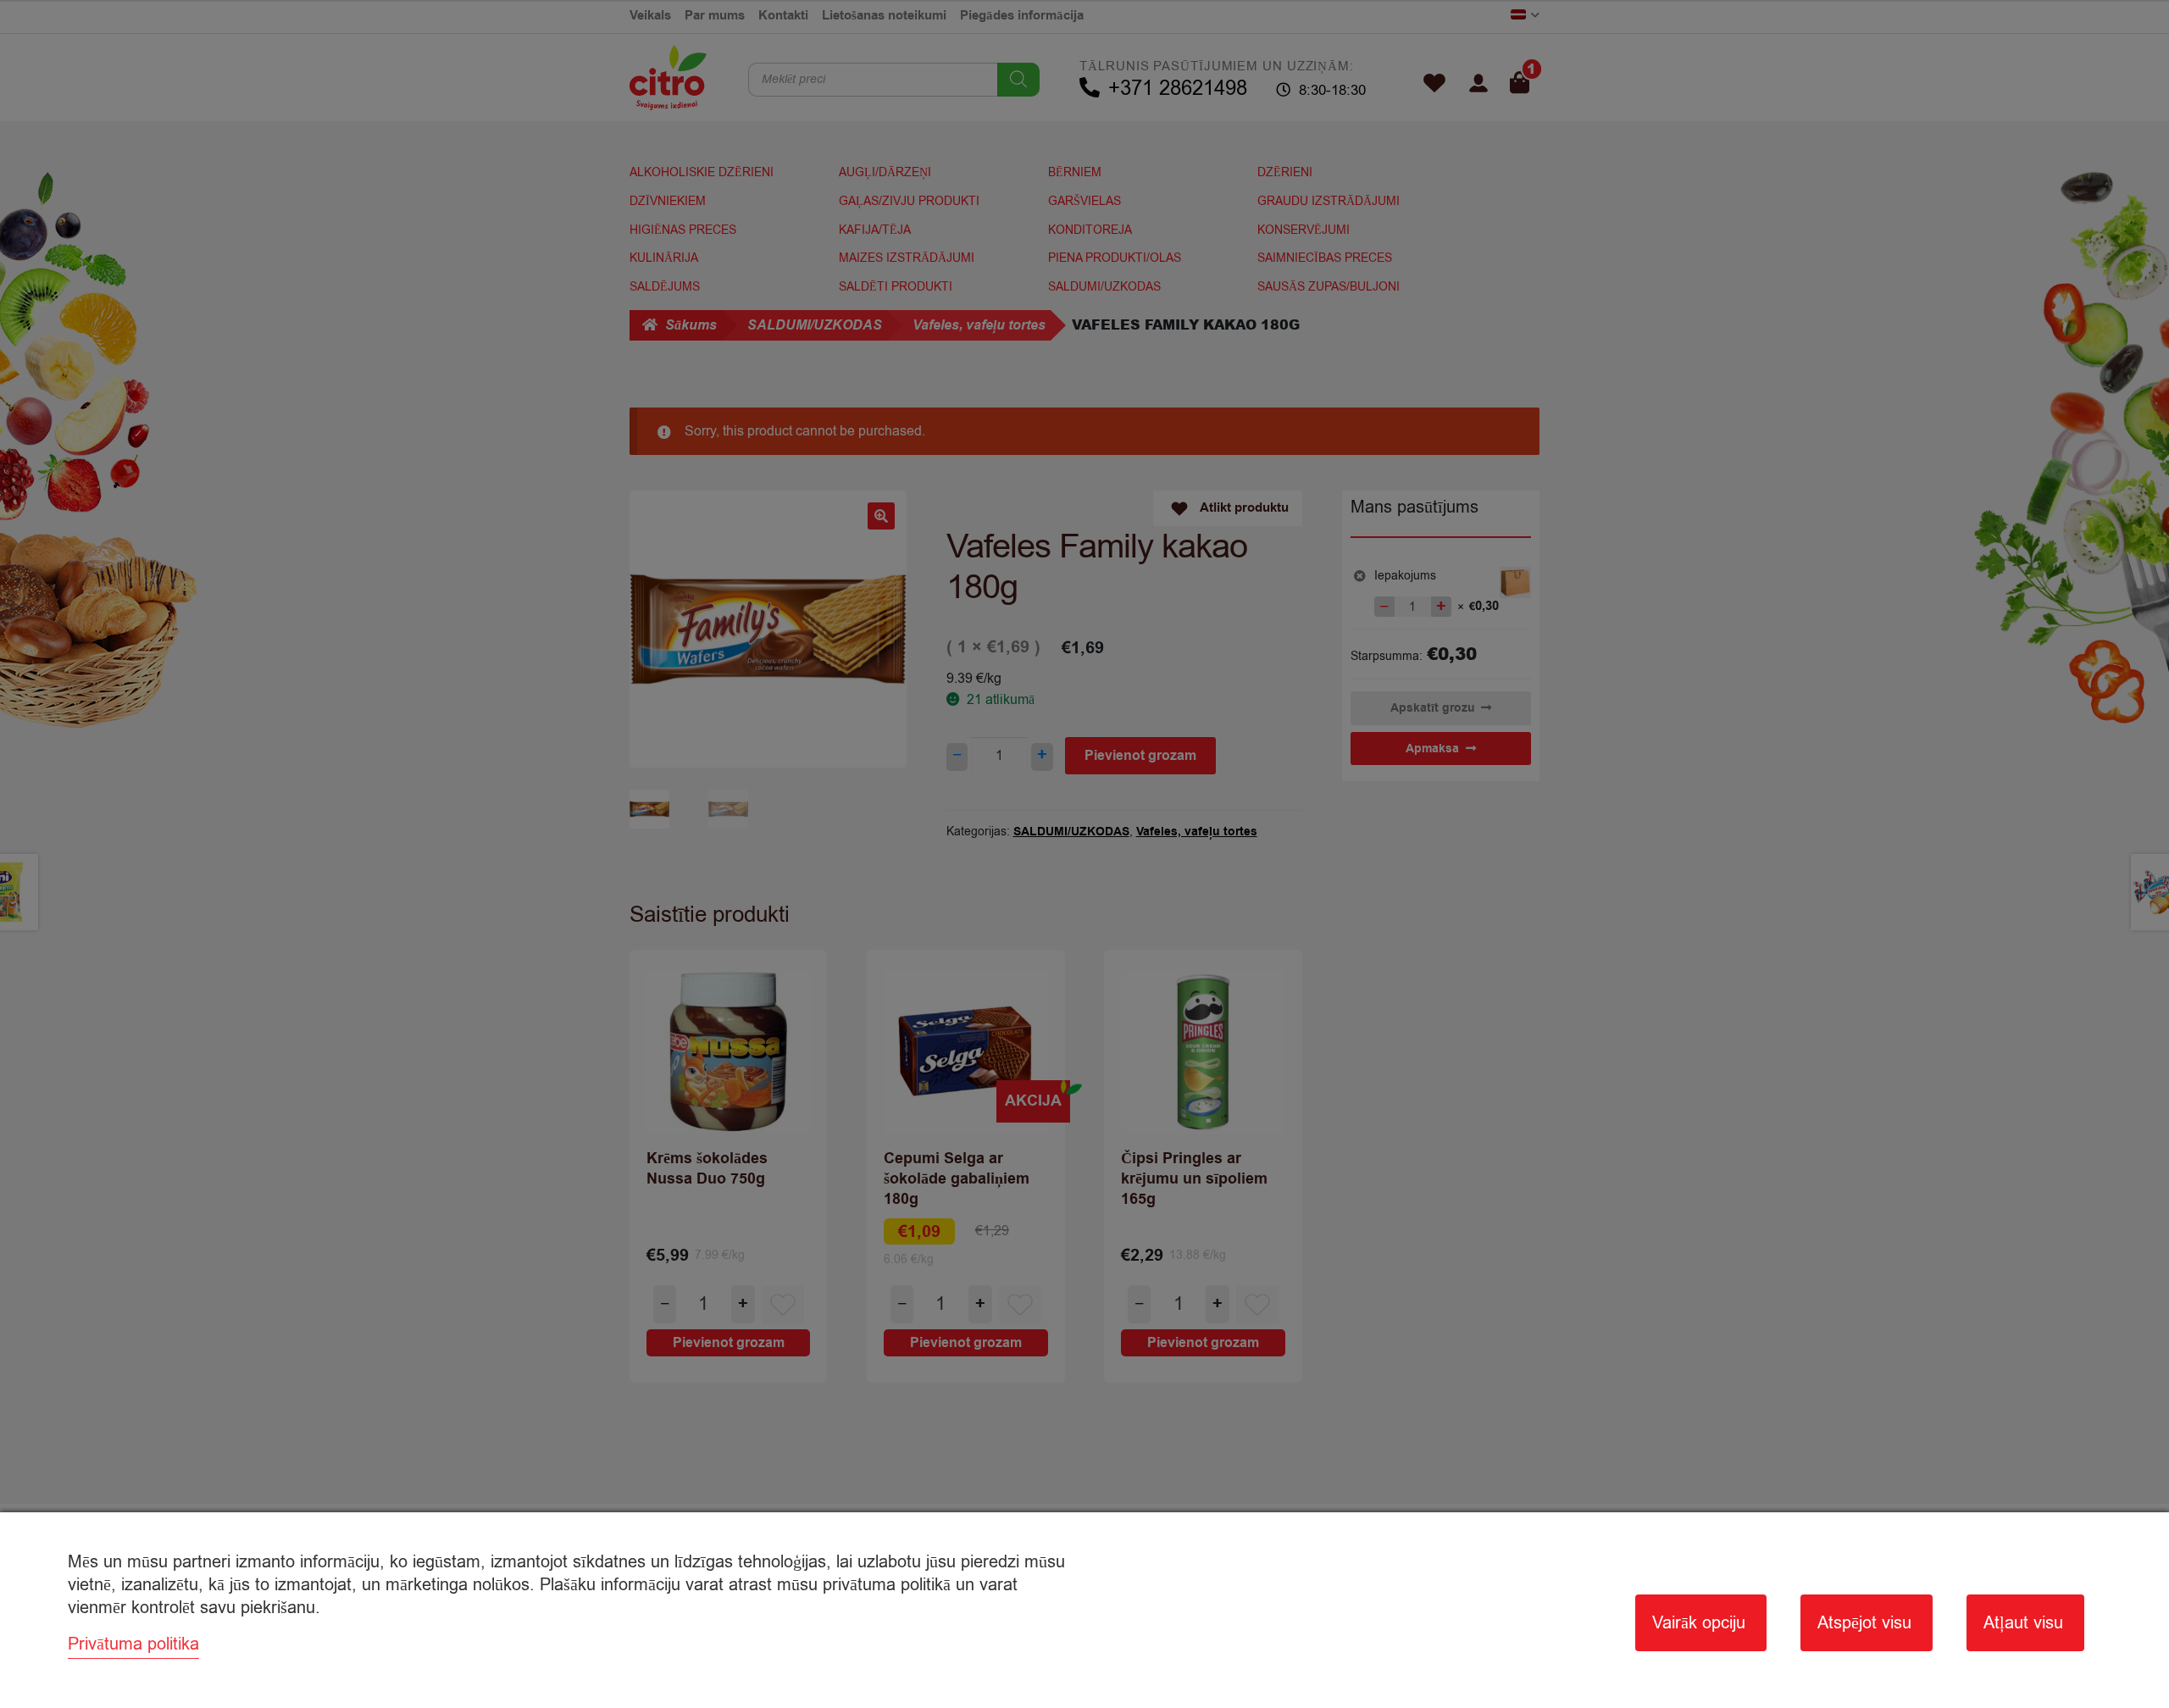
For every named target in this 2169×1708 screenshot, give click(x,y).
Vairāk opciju (1699, 1623)
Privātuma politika (133, 1644)
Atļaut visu (2023, 1623)
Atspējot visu (1864, 1623)
